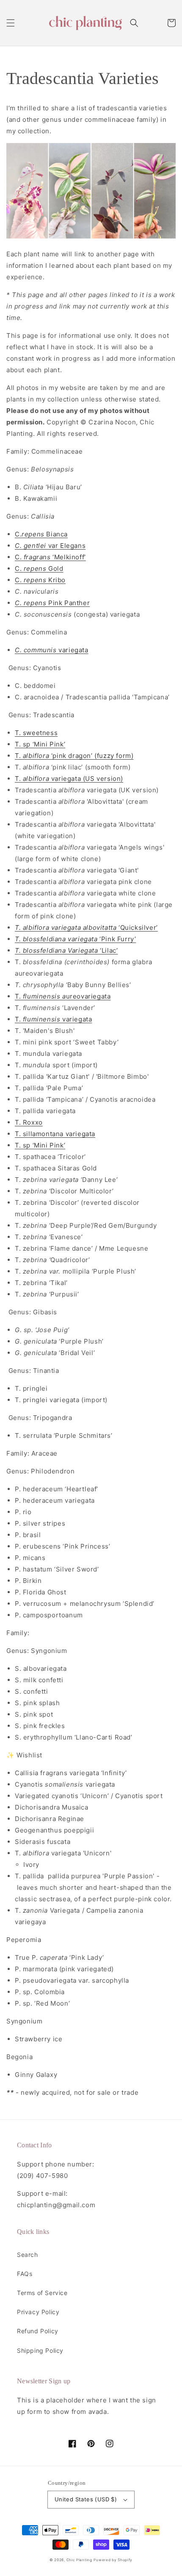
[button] (11, 23)
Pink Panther (52, 603)
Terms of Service (42, 2293)
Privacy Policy (38, 2312)
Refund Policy (38, 2331)
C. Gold (39, 568)
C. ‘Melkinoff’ (50, 557)
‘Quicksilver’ (86, 927)
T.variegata (53, 1019)
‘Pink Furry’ (75, 939)
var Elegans (50, 546)
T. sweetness (36, 733)
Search (28, 2255)
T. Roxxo (29, 1122)
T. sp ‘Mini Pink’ (40, 744)
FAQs (25, 2274)
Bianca (45, 534)
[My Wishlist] (153, 23)
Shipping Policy (40, 2350)
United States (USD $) (86, 2499)
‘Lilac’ (66, 950)
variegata (52, 650)
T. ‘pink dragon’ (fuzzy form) (74, 756)
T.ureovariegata (63, 996)
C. (18, 534)
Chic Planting (79, 2560)
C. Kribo (40, 580)
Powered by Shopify (113, 2560)
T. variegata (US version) (69, 779)
